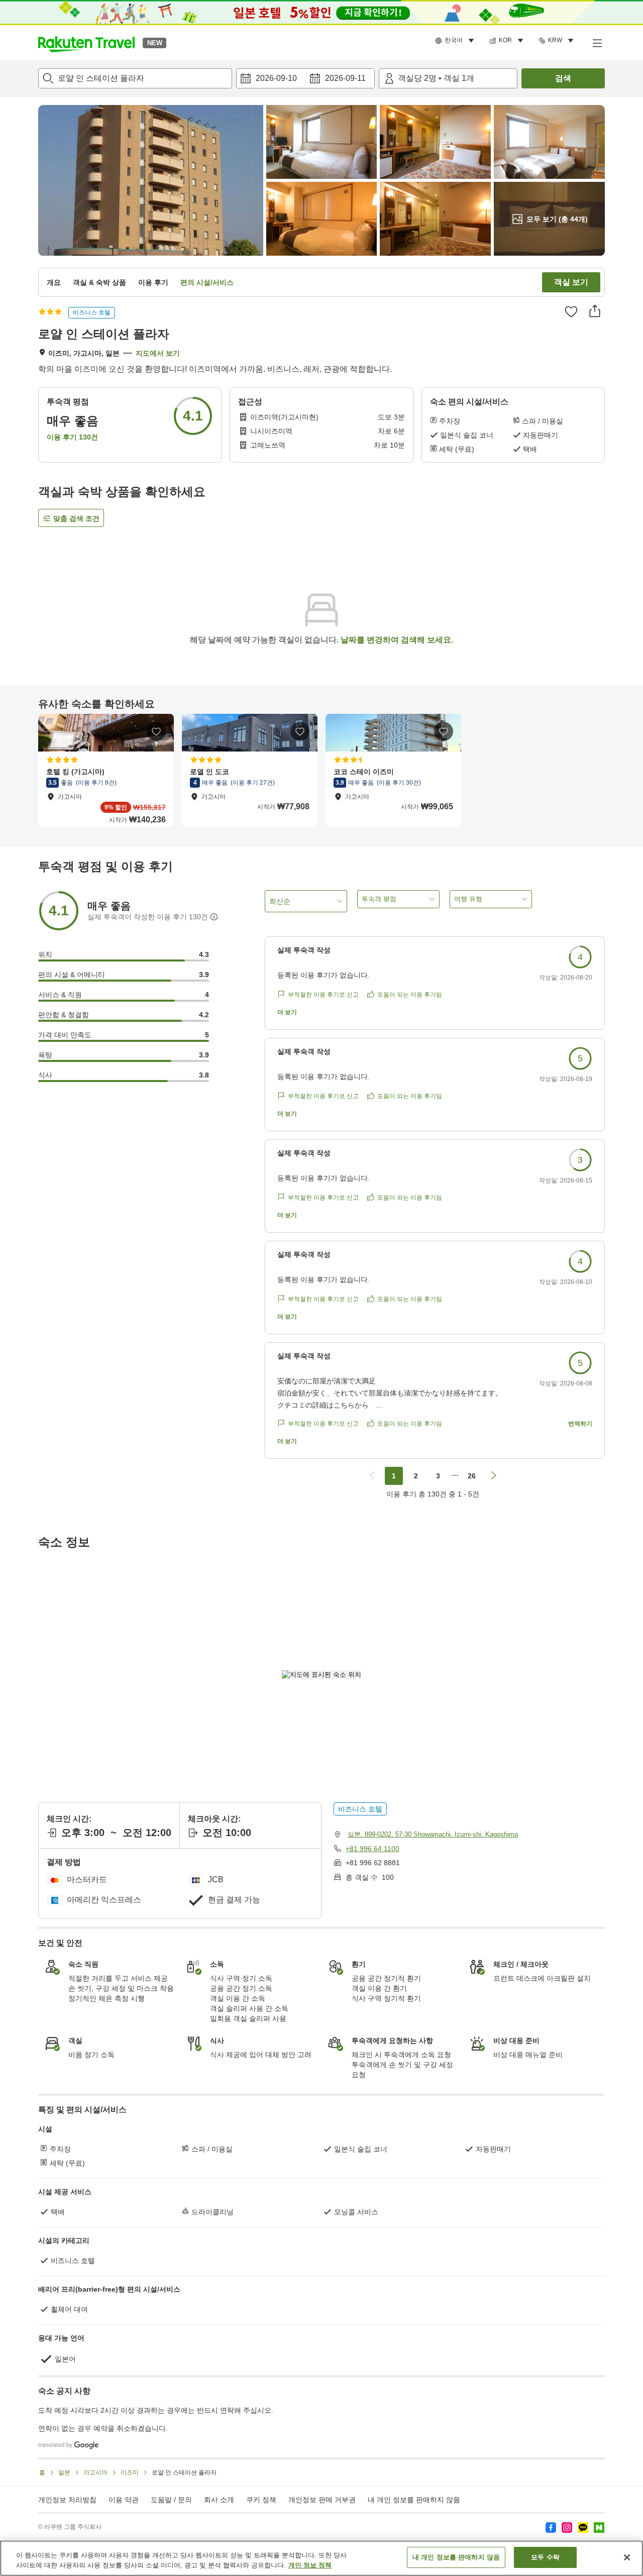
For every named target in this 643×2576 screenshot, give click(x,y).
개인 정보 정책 (310, 2565)
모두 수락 (545, 2557)
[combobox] (135, 78)
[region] (321, 2558)
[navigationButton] (372, 1476)
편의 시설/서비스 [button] (207, 282)
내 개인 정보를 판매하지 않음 (414, 2500)
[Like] (571, 311)
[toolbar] (305, 78)
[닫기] (627, 2557)
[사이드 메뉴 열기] (597, 43)
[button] (86, 43)
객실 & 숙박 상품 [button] (99, 282)
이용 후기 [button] (153, 282)
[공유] (595, 311)
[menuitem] (456, 41)
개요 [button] (54, 282)
